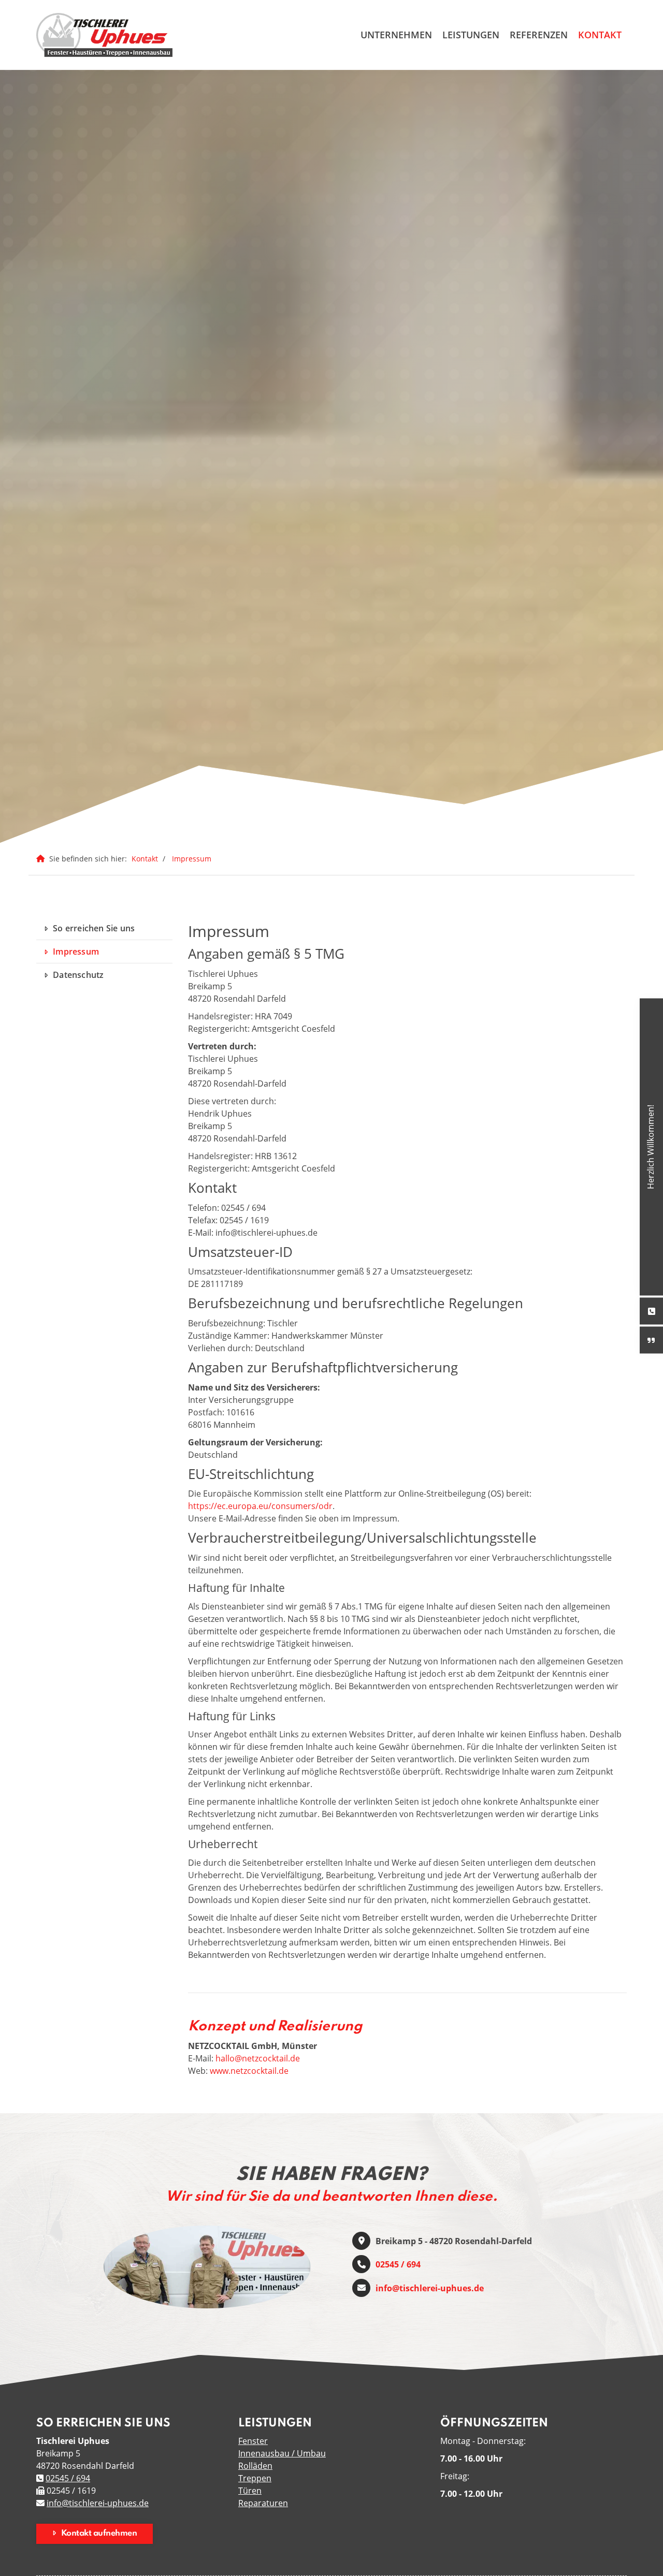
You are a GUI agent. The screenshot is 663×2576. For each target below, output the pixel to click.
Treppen (255, 2478)
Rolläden (255, 2466)
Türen (250, 2491)
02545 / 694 (398, 2264)
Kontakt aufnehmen (99, 2534)
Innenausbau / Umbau (282, 2453)
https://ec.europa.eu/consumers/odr (260, 1506)
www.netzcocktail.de (249, 2071)
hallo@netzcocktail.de (258, 2058)
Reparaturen (263, 2503)
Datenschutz (78, 975)
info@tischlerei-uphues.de (430, 2288)
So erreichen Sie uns (94, 928)
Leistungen (471, 35)
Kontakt (600, 35)
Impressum (192, 859)
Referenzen (539, 35)
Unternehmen (396, 35)
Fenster (253, 2441)
